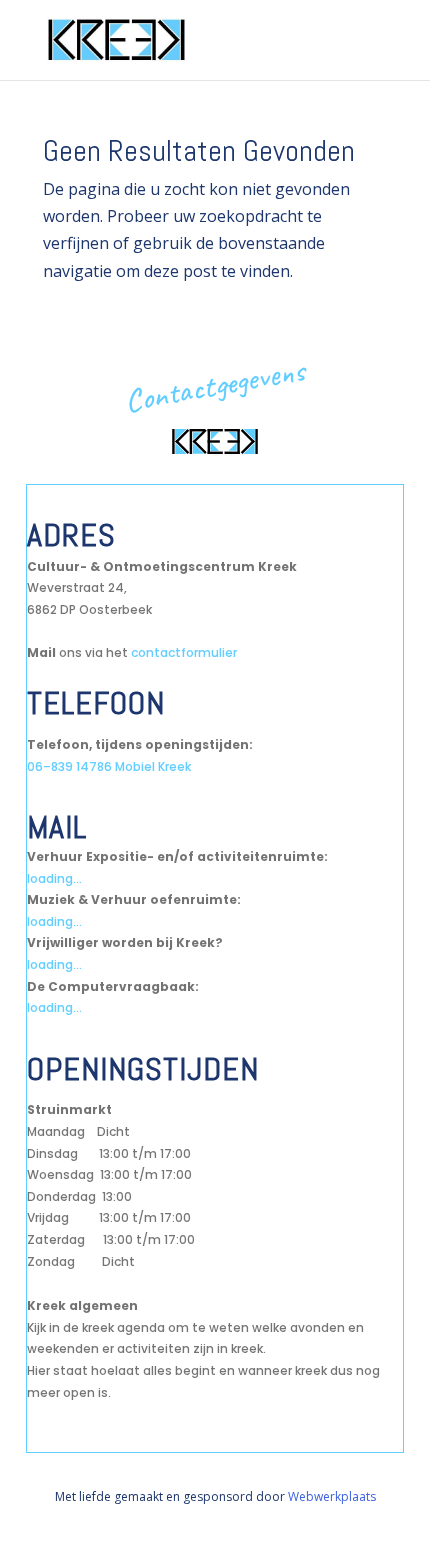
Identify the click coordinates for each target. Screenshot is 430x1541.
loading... (54, 878)
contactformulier (184, 652)
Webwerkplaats (332, 1496)
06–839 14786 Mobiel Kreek (109, 766)
